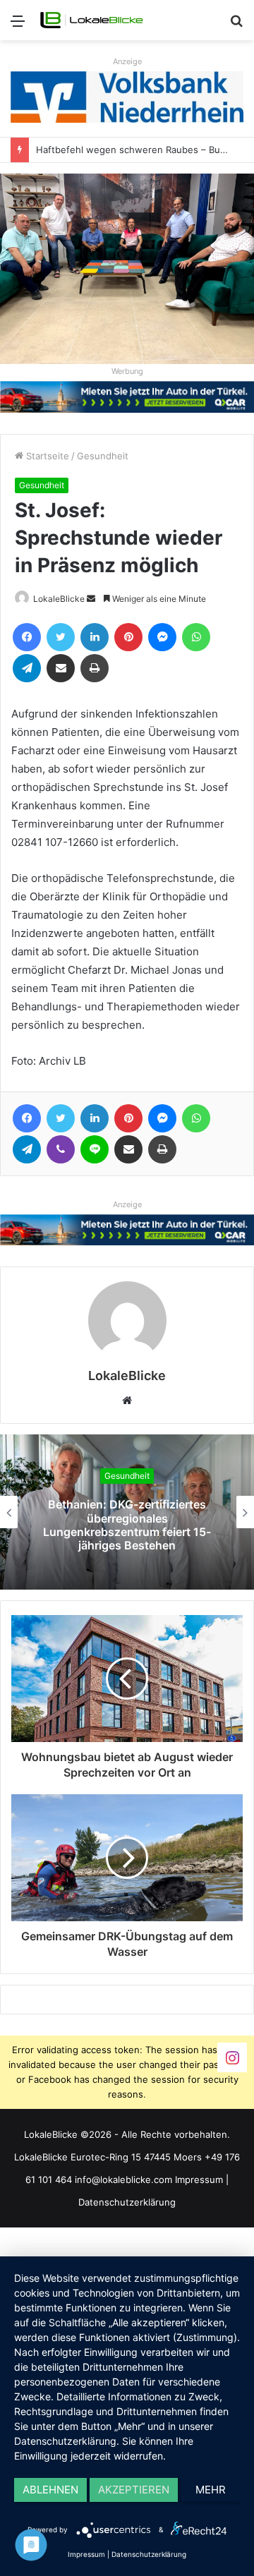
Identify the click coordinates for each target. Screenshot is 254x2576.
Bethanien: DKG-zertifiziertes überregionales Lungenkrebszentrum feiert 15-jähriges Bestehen (127, 1525)
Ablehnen (50, 2490)
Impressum (199, 2179)
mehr (211, 2490)
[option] (127, 1512)
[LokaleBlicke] (92, 20)
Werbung (127, 371)
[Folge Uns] (232, 2056)
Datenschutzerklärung (127, 2202)
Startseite (46, 456)
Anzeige (127, 61)
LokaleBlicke (59, 599)
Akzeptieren (134, 2490)
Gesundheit (103, 456)
